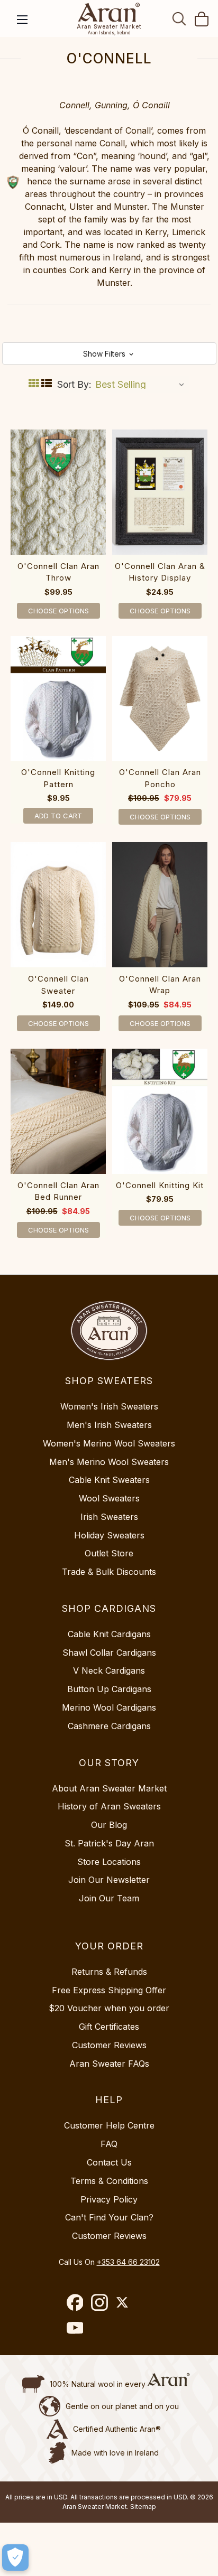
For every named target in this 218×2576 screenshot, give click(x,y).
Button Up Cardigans (109, 1689)
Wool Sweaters (109, 1498)
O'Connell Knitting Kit (160, 1185)
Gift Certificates (109, 2027)
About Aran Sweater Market (109, 1788)
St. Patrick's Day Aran (109, 1843)
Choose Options (58, 611)
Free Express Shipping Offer (109, 1990)
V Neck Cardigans (109, 1670)
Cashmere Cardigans (109, 1726)
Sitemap (143, 2507)
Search (179, 18)
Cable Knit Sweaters (109, 1480)
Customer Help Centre (109, 2125)
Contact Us (109, 2162)
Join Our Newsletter (109, 1880)
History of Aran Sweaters (109, 1806)
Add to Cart (58, 816)
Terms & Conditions (109, 2181)
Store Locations (109, 1862)
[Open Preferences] (15, 2558)
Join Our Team (109, 1898)
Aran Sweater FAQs (109, 2064)
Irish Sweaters (109, 1517)
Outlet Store (109, 1553)
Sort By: (74, 384)
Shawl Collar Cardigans (109, 1653)
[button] (109, 353)
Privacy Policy (109, 2199)
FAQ (109, 2144)
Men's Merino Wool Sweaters (109, 1462)
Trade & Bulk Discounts (109, 1572)
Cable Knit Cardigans (109, 1634)
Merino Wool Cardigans (109, 1707)
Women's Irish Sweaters (109, 1406)
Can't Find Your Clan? (109, 2217)
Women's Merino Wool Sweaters (109, 1443)
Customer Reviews (109, 2045)
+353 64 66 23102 (128, 2262)
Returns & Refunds (109, 1972)
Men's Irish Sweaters (109, 1425)
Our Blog (109, 1825)
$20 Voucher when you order (109, 2008)
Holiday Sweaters (109, 1535)
